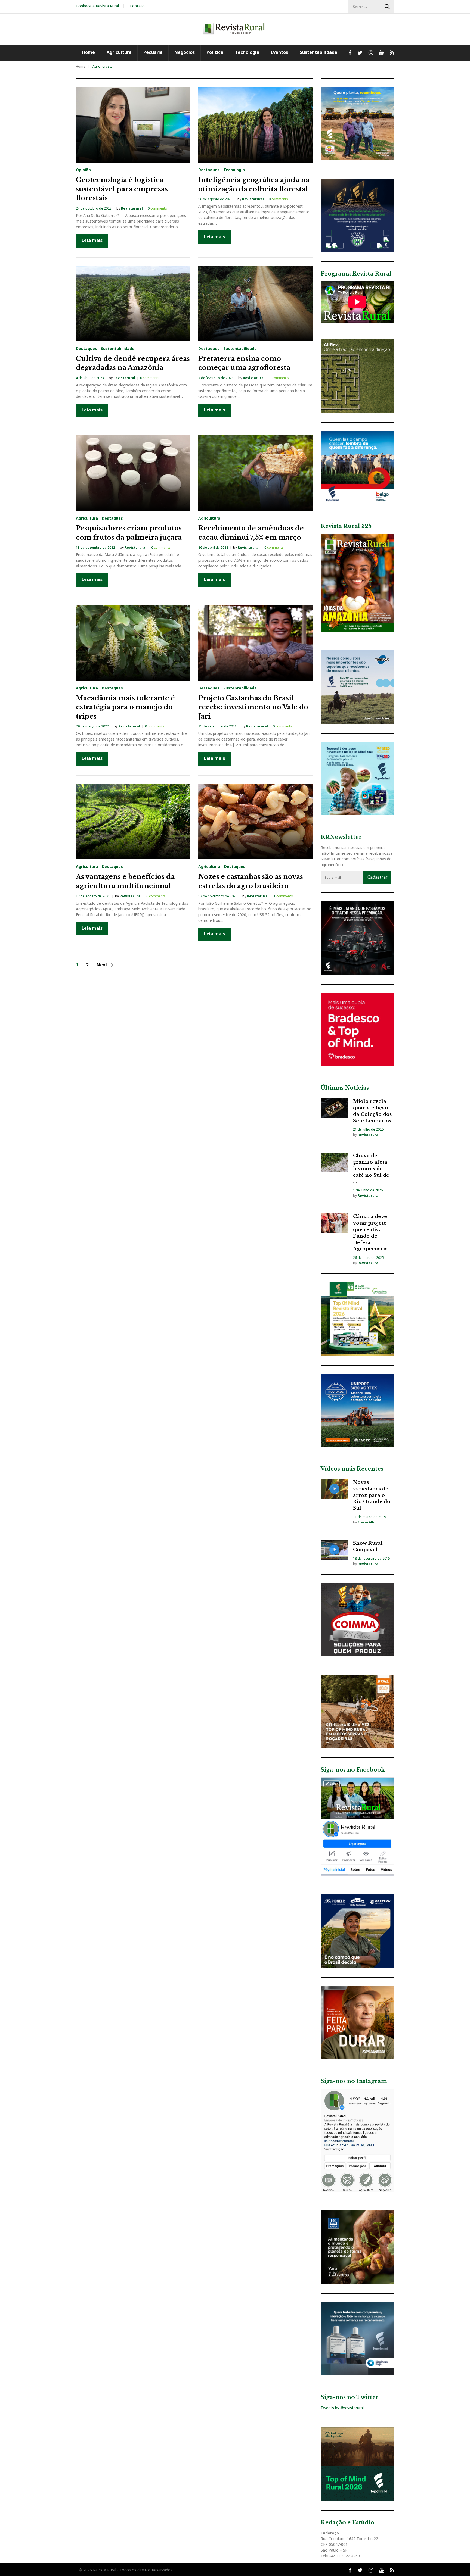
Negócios (185, 52)
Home (88, 52)
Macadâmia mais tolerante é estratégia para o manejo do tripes (125, 707)
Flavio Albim (368, 1522)
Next (106, 965)
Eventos (279, 52)
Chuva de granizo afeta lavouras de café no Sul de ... (371, 1169)
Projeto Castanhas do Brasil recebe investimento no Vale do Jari (253, 707)
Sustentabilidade (319, 52)
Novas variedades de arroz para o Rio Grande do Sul (372, 1495)
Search (387, 7)
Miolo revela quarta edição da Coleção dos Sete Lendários (372, 1111)
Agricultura (119, 52)
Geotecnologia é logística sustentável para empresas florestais (122, 189)
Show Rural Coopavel (368, 1546)
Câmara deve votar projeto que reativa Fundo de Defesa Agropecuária (370, 1233)
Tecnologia (247, 52)
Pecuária (153, 52)
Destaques (209, 170)
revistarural (132, 208)
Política (215, 52)
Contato (137, 6)
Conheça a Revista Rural (97, 6)
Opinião (83, 170)
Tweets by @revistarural (342, 2408)
